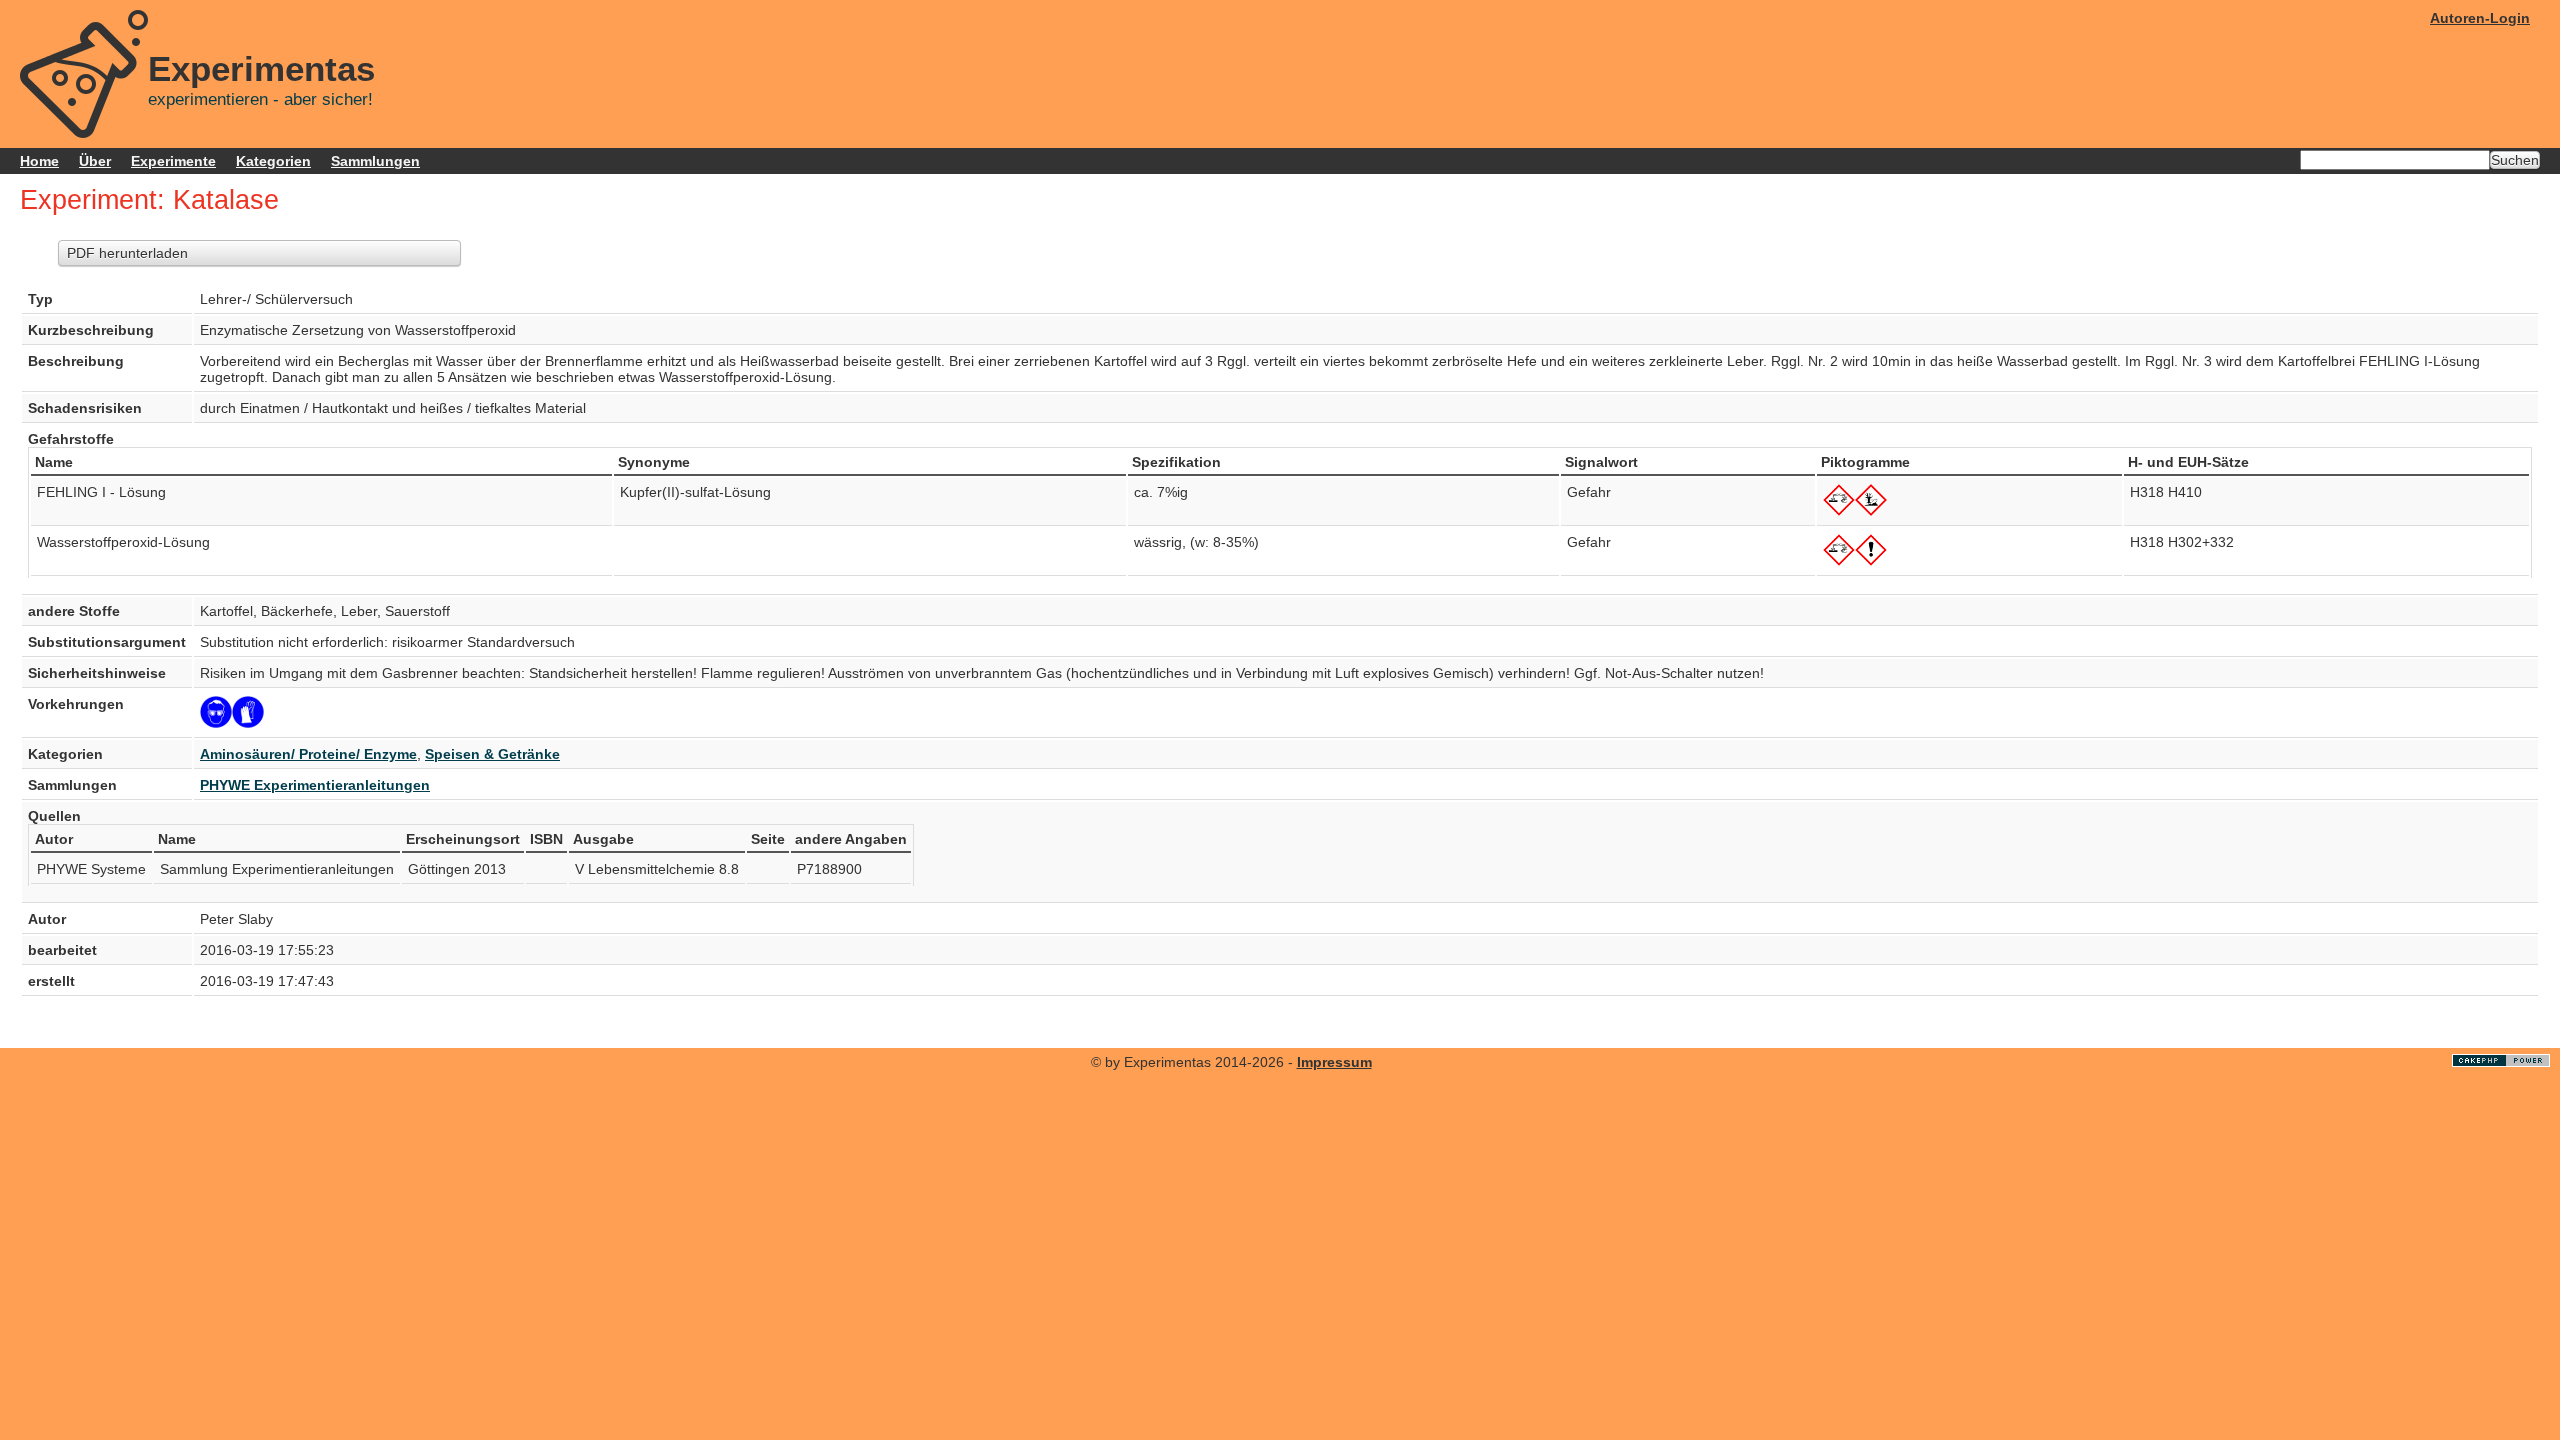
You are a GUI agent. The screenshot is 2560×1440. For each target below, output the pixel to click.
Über (95, 161)
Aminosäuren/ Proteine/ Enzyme (308, 754)
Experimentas (261, 69)
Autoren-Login (2480, 18)
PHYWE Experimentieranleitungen (315, 785)
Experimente (173, 161)
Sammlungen (375, 161)
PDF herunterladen (127, 253)
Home (39, 161)
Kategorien (273, 161)
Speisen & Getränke (492, 754)
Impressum (1334, 1062)
